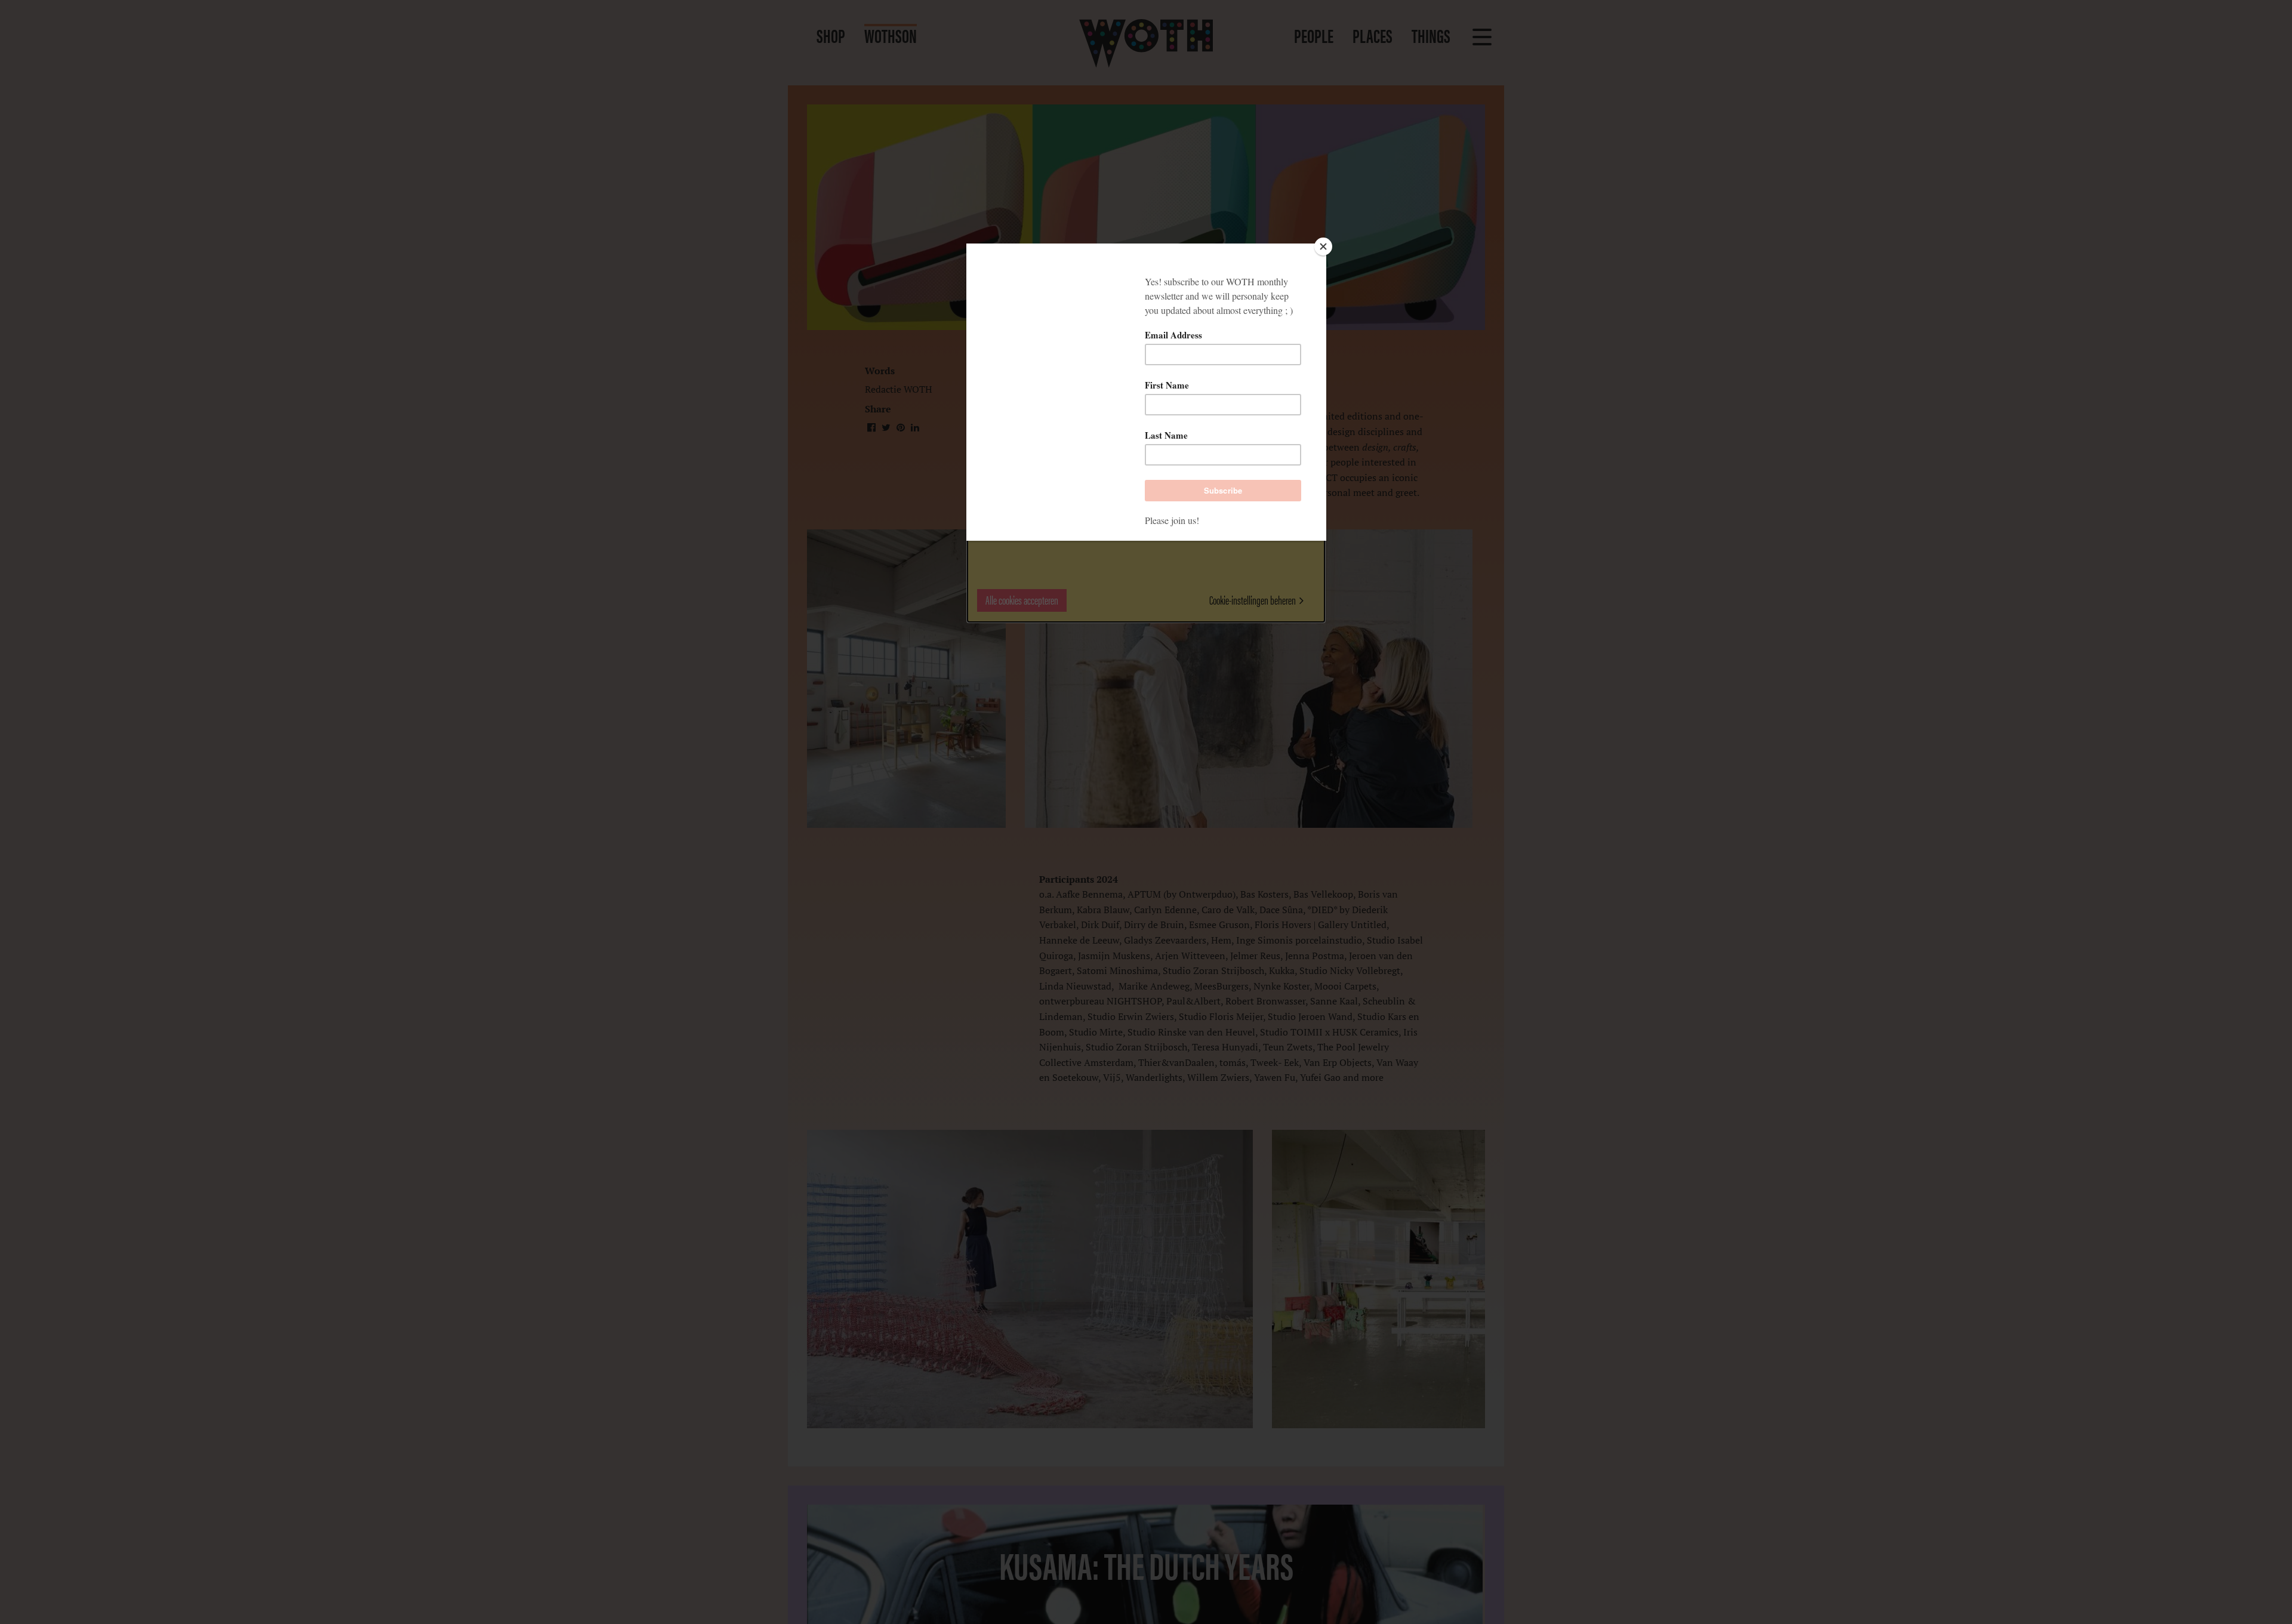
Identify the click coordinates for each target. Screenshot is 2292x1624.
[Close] (1323, 246)
